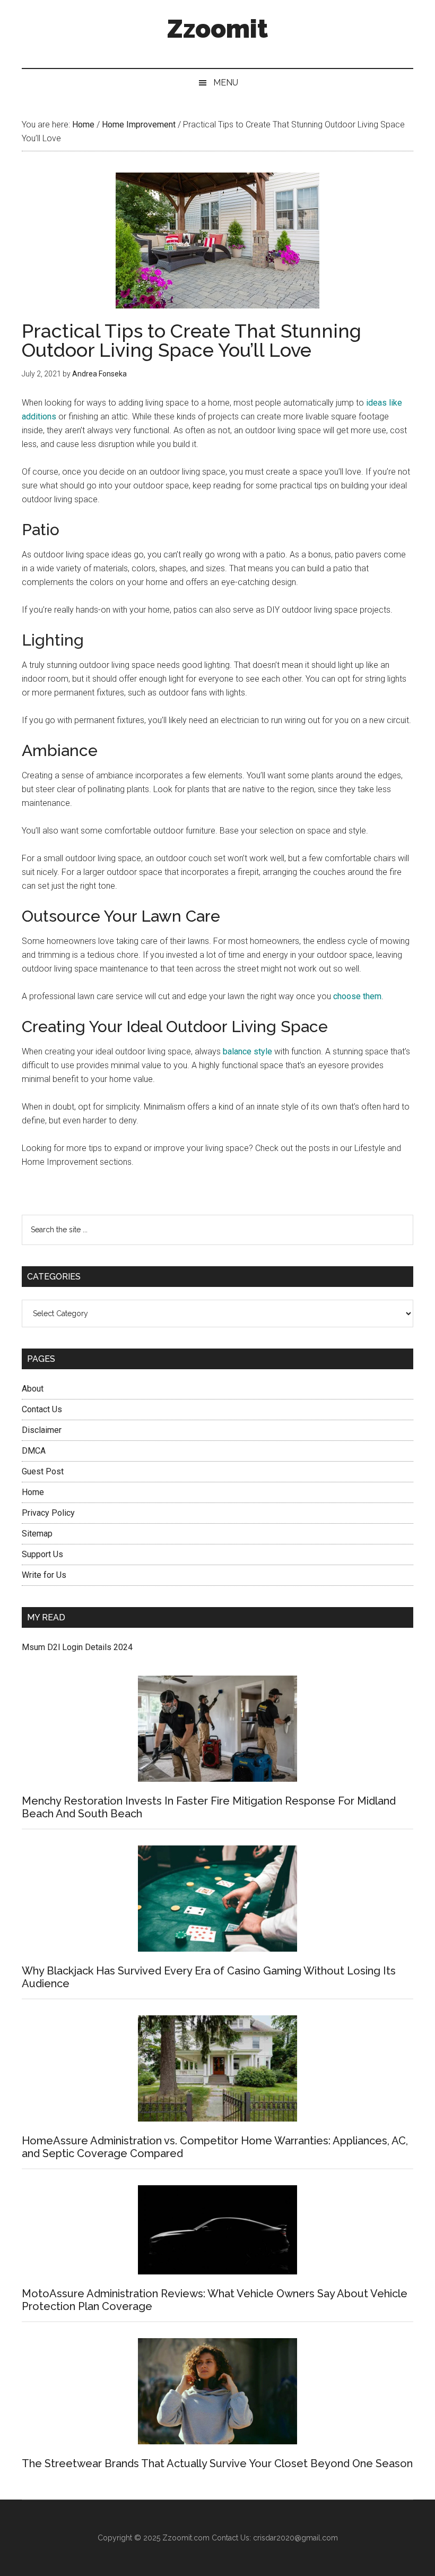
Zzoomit (217, 29)
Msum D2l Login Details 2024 (77, 1647)
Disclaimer (42, 1430)
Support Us (42, 1554)
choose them (357, 996)
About (33, 1389)
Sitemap (37, 1534)
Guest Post (43, 1471)
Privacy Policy (48, 1513)
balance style (247, 1051)
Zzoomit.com (186, 2538)
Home (33, 1492)
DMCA (34, 1451)
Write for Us (44, 1575)
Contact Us (42, 1409)
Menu (226, 83)
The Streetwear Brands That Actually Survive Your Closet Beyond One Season (217, 2463)
